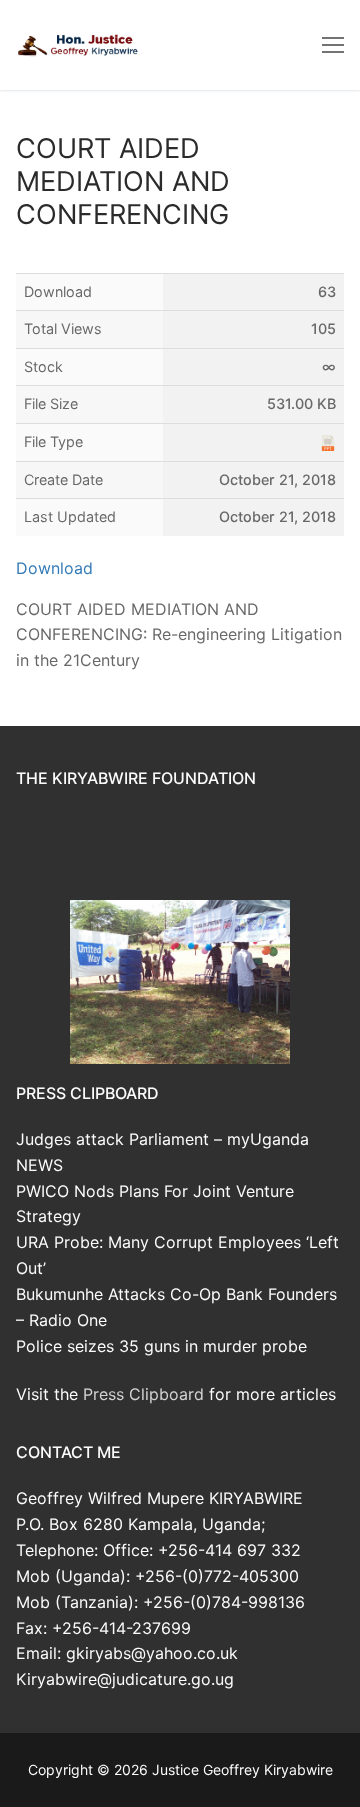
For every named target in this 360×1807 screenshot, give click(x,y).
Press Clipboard (143, 1394)
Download (54, 568)
